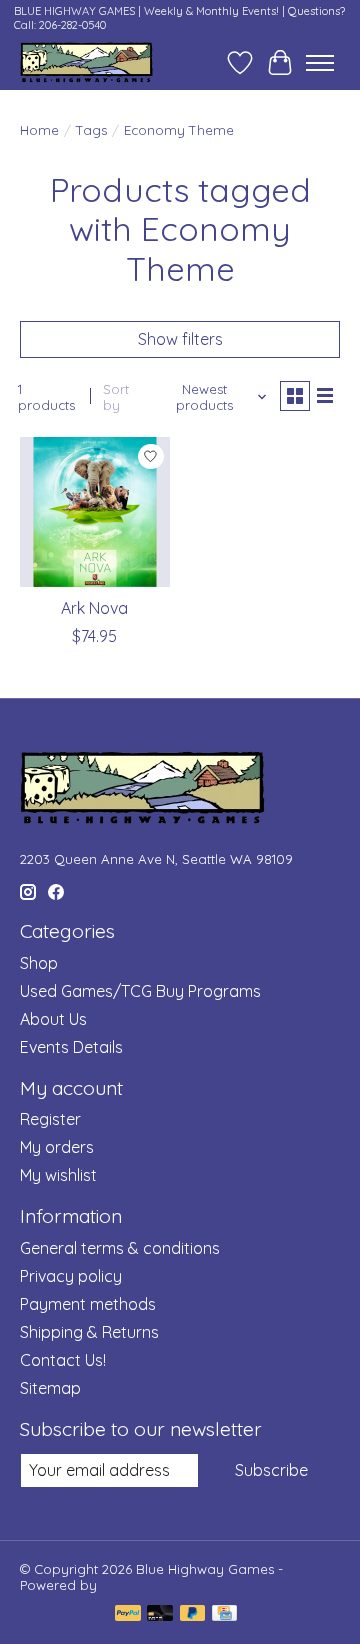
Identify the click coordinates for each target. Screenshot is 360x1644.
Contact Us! (63, 1360)
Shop (39, 963)
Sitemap (50, 1388)
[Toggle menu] (320, 63)
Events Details (71, 1047)
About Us (53, 1019)
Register (50, 1119)
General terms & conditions (120, 1248)
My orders (57, 1147)
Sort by (116, 397)
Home (39, 130)
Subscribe (271, 1470)
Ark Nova (94, 608)
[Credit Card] (224, 1614)
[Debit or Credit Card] (160, 1614)
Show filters (180, 339)
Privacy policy (71, 1276)
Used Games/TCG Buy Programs (140, 991)
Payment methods (88, 1304)
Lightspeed (136, 1585)
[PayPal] (128, 1614)
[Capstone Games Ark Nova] (95, 512)
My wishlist (58, 1175)
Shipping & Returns (89, 1332)
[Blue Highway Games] (86, 62)
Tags (91, 130)
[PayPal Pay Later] (193, 1614)
